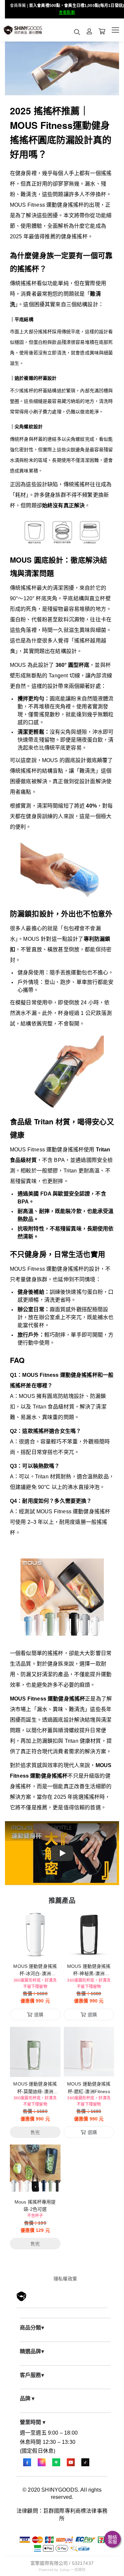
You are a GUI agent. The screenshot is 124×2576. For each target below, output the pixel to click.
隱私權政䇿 (65, 2279)
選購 (39, 1950)
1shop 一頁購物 (72, 2570)
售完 (35, 2068)
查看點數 (67, 13)
